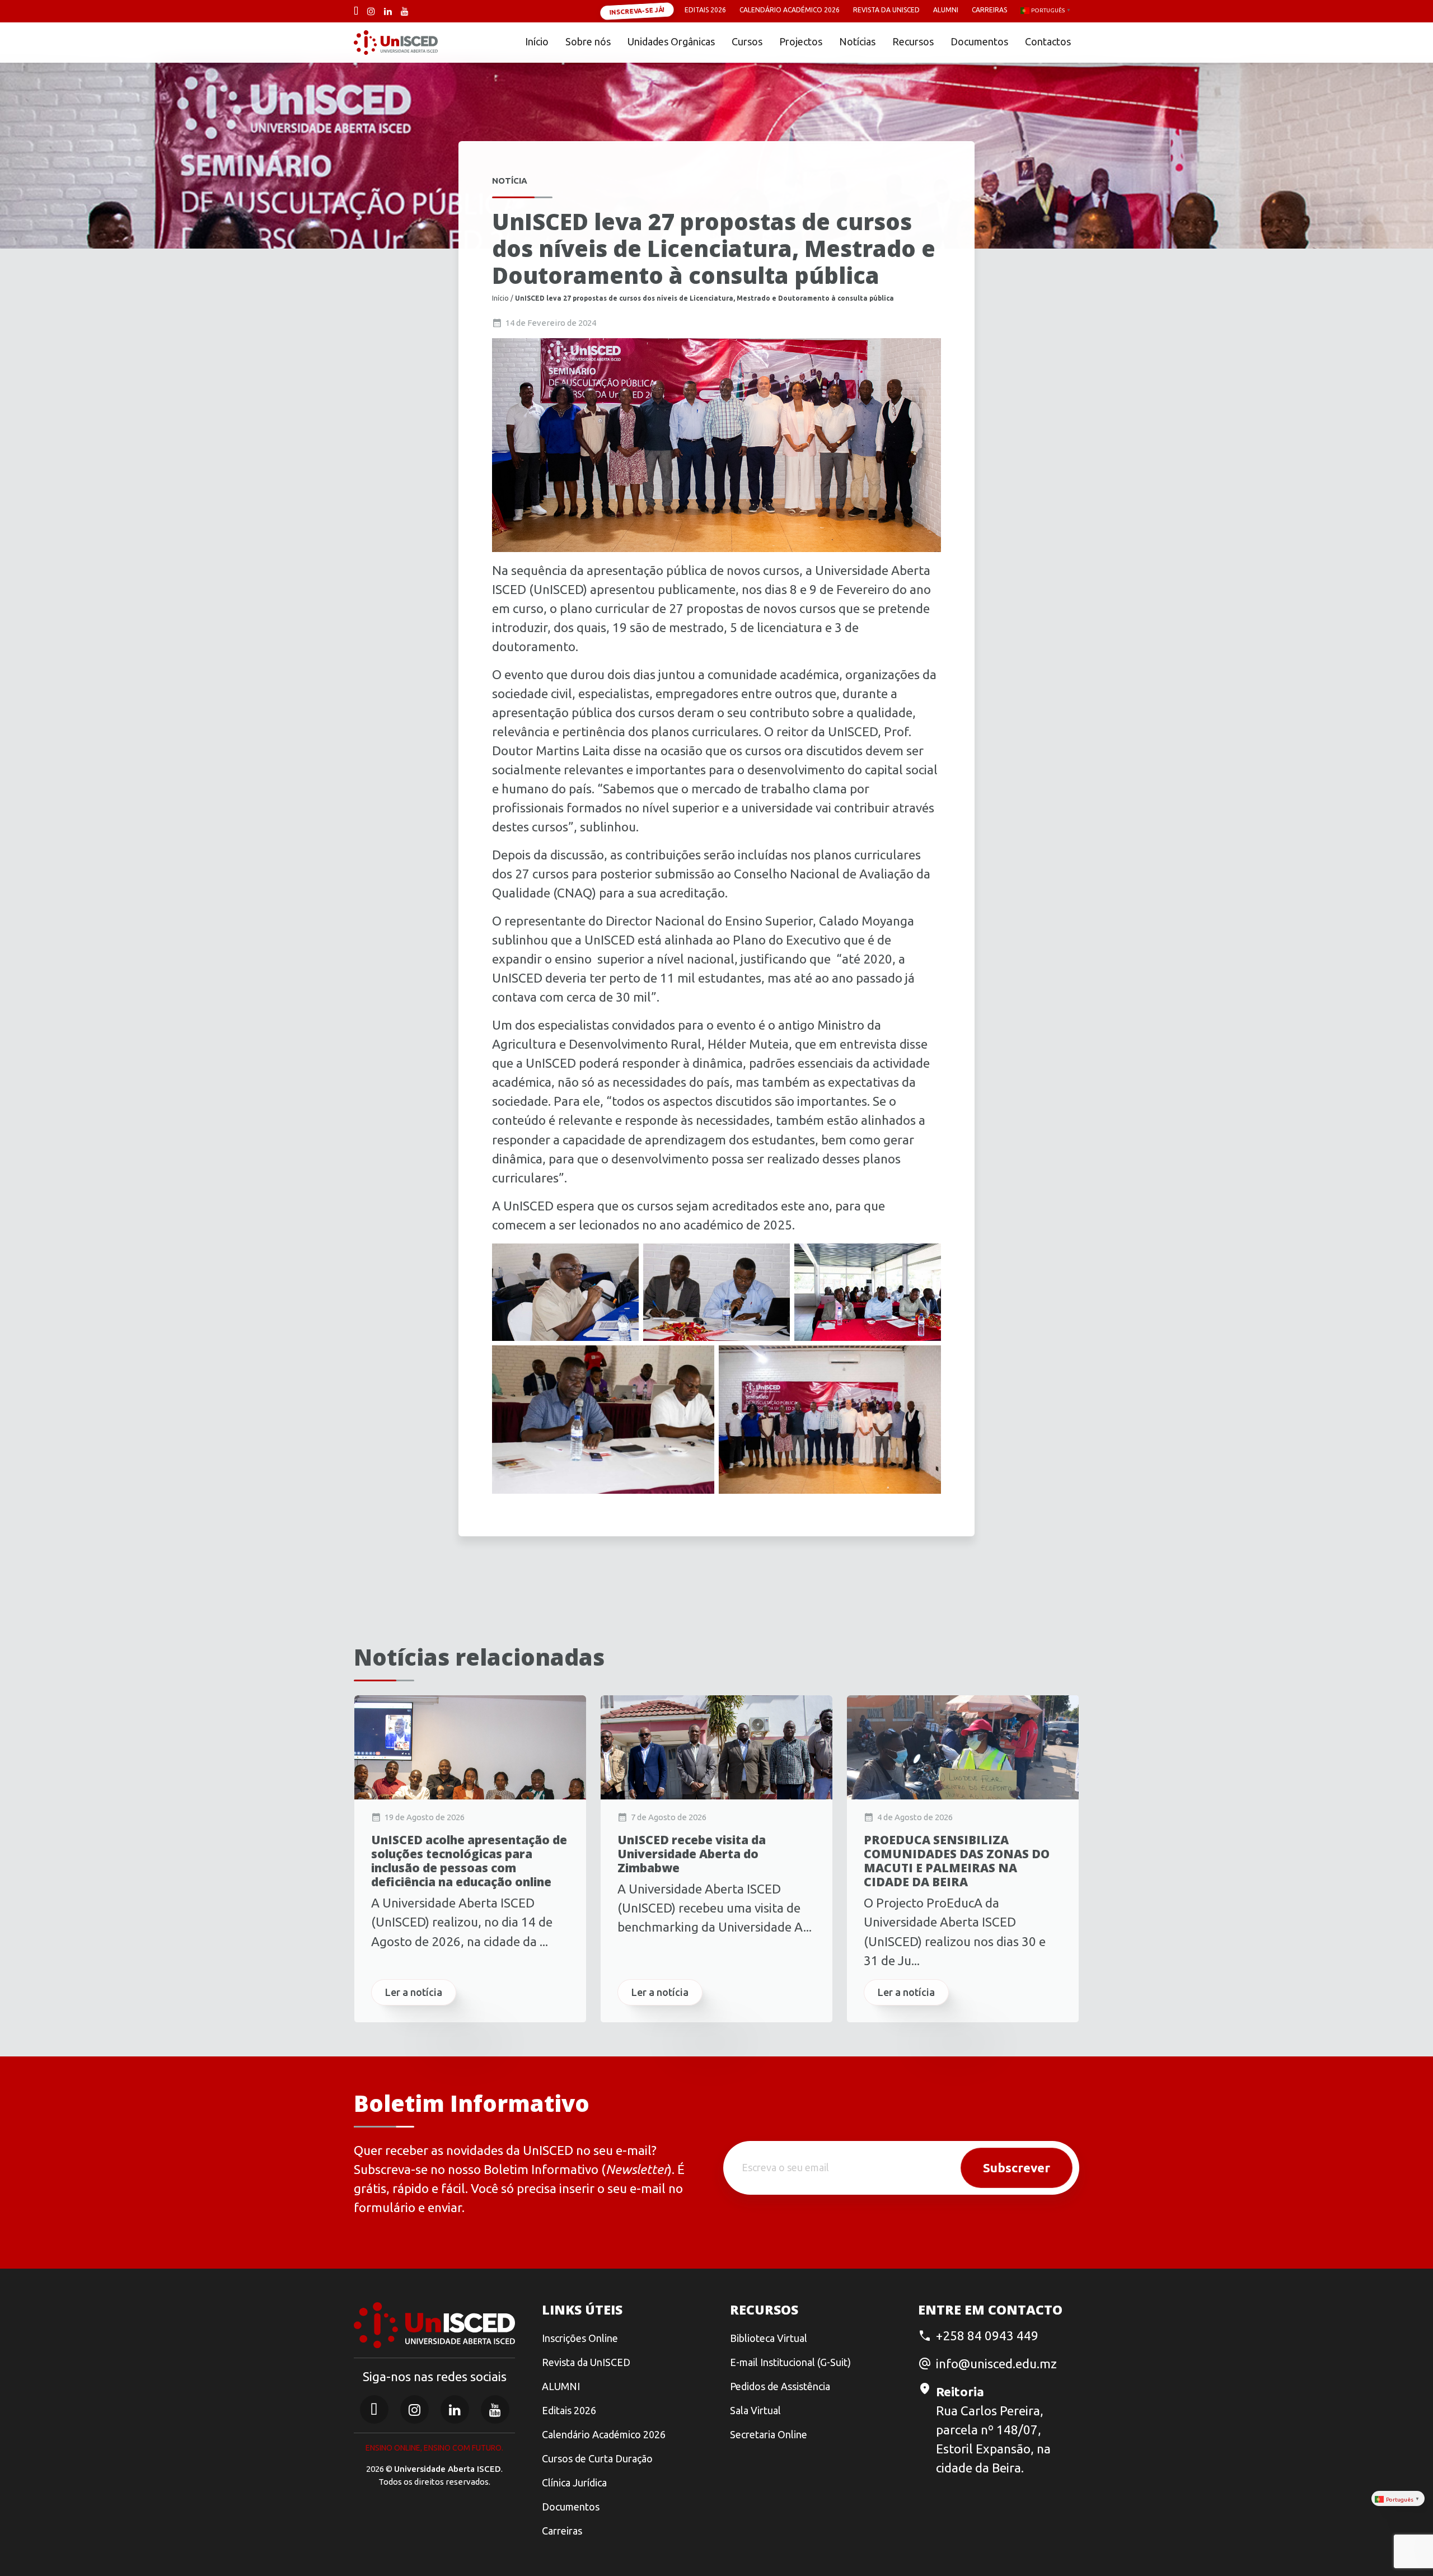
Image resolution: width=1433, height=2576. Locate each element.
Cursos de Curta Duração (597, 2458)
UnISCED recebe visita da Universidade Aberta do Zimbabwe (692, 1854)
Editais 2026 (705, 10)
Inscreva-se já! (637, 11)
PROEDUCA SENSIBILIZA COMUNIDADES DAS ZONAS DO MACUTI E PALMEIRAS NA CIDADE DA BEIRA (957, 1861)
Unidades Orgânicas (671, 41)
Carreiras (989, 10)
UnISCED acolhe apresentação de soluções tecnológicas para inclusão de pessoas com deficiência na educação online (469, 1861)
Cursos (747, 41)
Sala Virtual (755, 2410)
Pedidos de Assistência (780, 2386)
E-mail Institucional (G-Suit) (790, 2362)
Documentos (979, 41)
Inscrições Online (580, 2338)
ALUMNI (561, 2386)
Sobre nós (588, 41)
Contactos (1048, 41)
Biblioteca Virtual (769, 2338)
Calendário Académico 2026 (790, 10)
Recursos (913, 41)
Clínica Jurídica (574, 2483)
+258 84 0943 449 (987, 2336)
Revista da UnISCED (886, 10)
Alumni (946, 10)
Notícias (857, 41)
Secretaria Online (769, 2434)
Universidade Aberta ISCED (448, 2469)
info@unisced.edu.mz (996, 2364)
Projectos (801, 41)
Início (537, 41)
